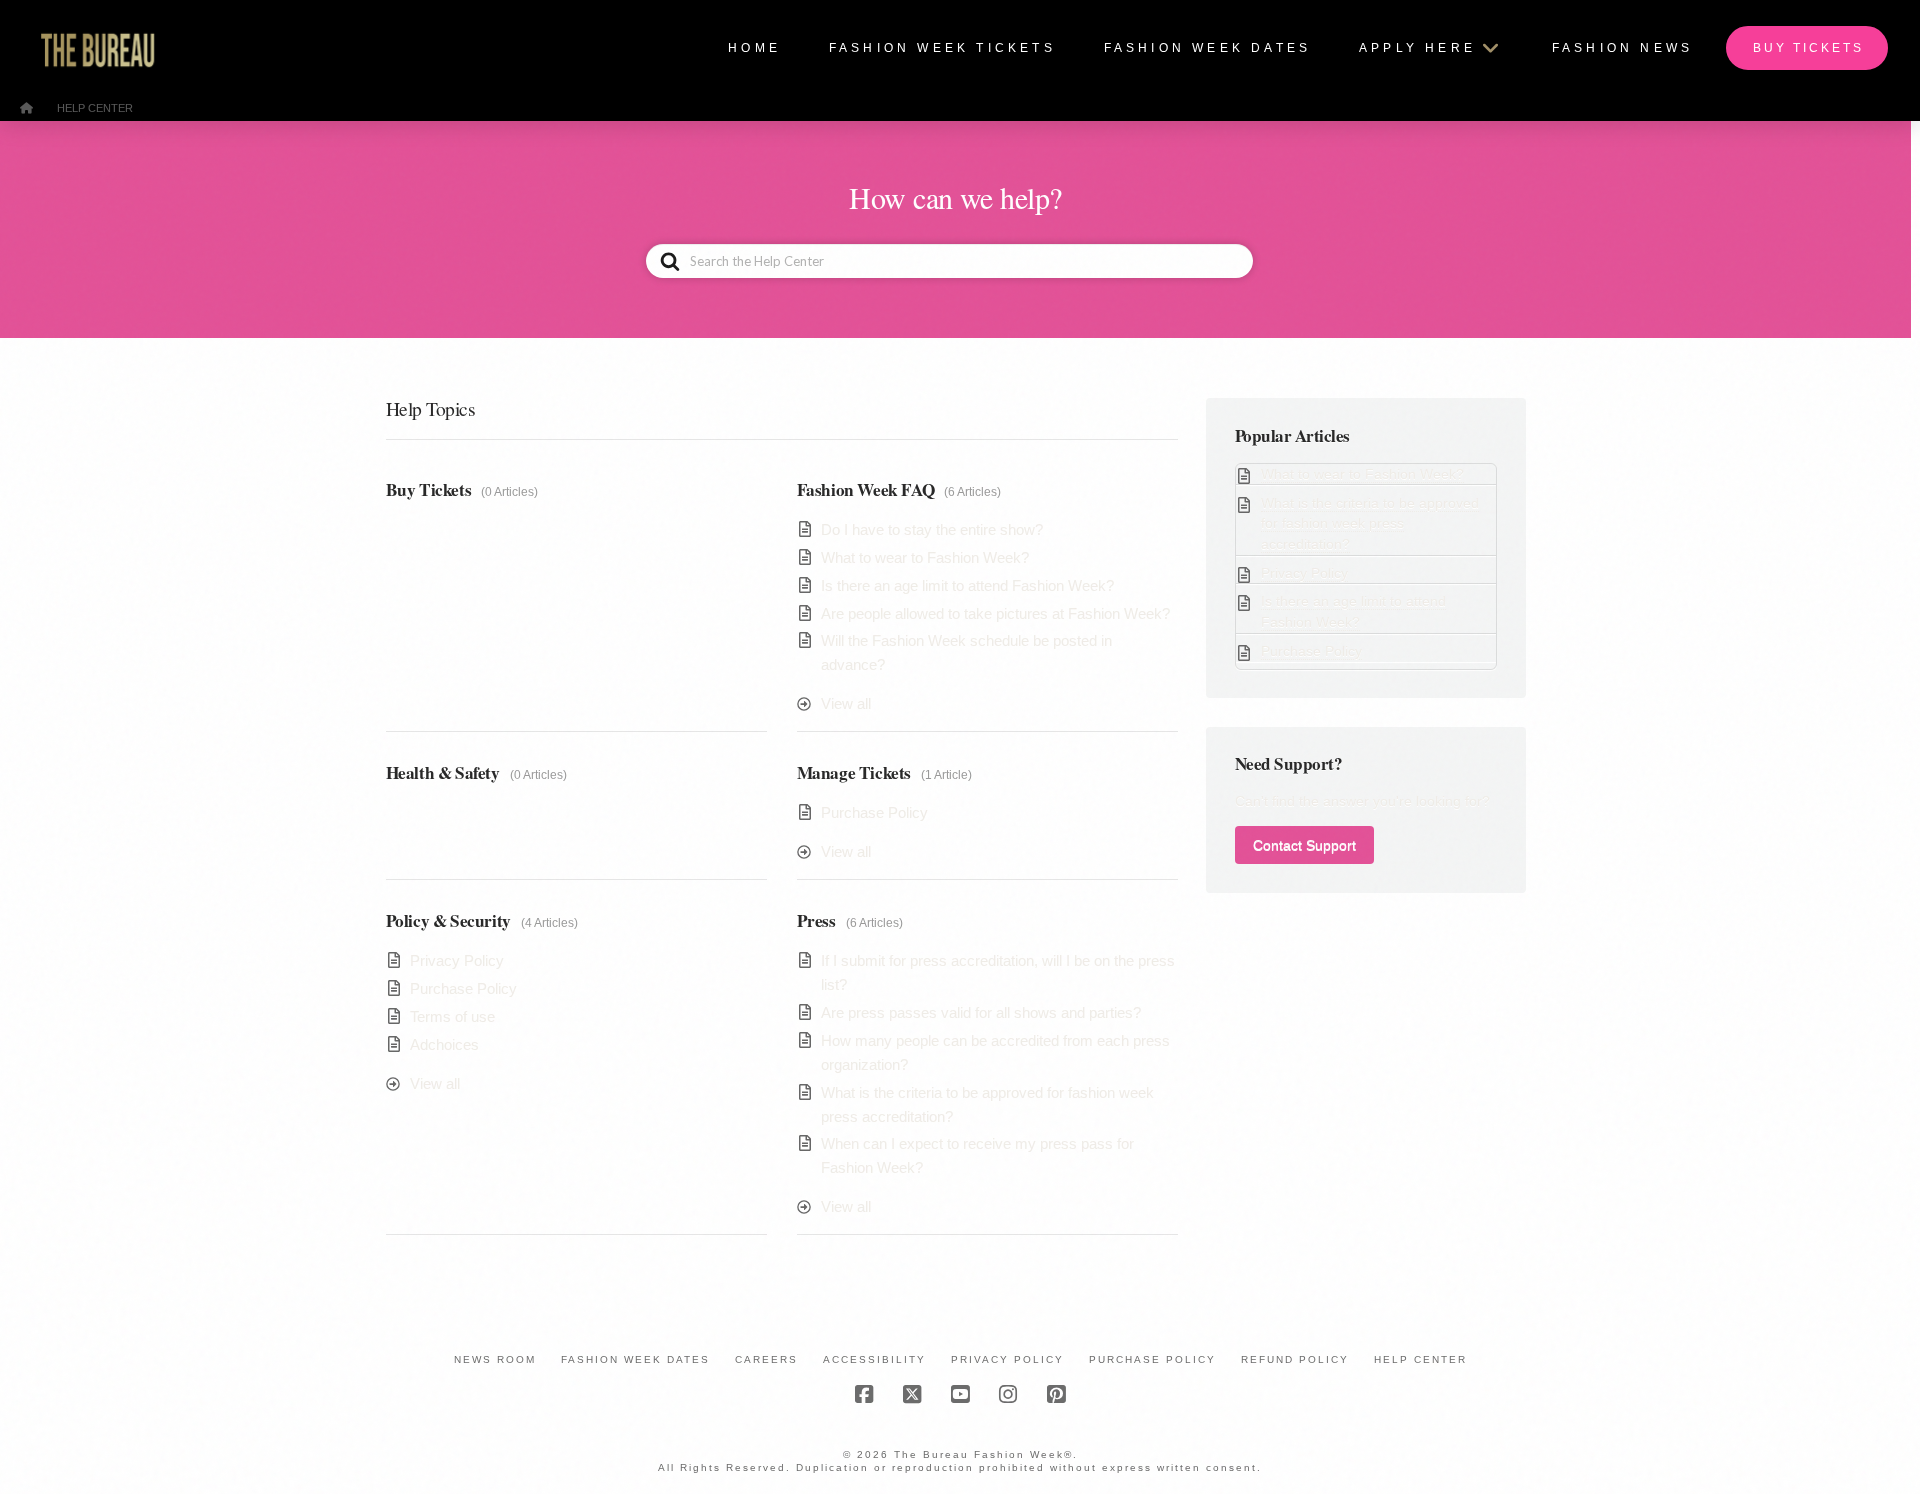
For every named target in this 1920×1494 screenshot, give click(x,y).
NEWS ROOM (495, 1359)
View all (846, 703)
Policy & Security (448, 920)
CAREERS (766, 1359)
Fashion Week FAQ (866, 489)
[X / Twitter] (912, 1394)
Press (816, 920)
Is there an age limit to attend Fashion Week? (967, 585)
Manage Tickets (854, 772)
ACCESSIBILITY (874, 1359)
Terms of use (452, 1016)
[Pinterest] (1056, 1394)
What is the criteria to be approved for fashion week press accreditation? (1370, 523)
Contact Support (1304, 845)
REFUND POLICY (1295, 1359)
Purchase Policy (874, 812)
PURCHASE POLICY (1152, 1359)
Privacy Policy (457, 960)
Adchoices (444, 1044)
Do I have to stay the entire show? (932, 529)
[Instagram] (1008, 1394)
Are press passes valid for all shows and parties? (981, 1012)
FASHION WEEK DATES (635, 1359)
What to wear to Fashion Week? (925, 557)
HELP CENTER (1420, 1359)
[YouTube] (960, 1394)
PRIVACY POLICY (1007, 1359)
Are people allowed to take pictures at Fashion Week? (995, 613)
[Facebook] (864, 1394)
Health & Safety (443, 772)
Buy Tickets (429, 489)
